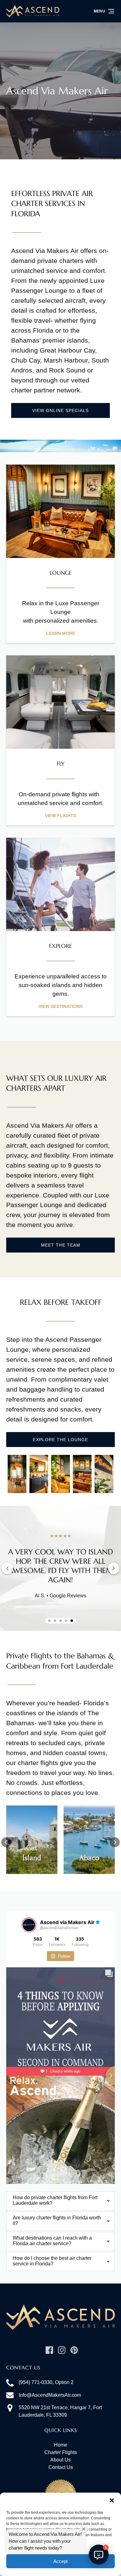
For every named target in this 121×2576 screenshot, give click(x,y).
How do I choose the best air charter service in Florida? (52, 2261)
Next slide (114, 1568)
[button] (112, 2500)
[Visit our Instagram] (62, 2350)
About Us (60, 2460)
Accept (60, 2561)
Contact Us (61, 2467)
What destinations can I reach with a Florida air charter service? (52, 2241)
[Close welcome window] (84, 2529)
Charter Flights (61, 2452)
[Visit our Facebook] (49, 2350)
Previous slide (7, 1568)
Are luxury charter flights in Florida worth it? (57, 2220)
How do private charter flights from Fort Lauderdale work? (55, 2200)
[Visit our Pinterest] (74, 2350)
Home (61, 2445)
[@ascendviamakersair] (29, 1925)
